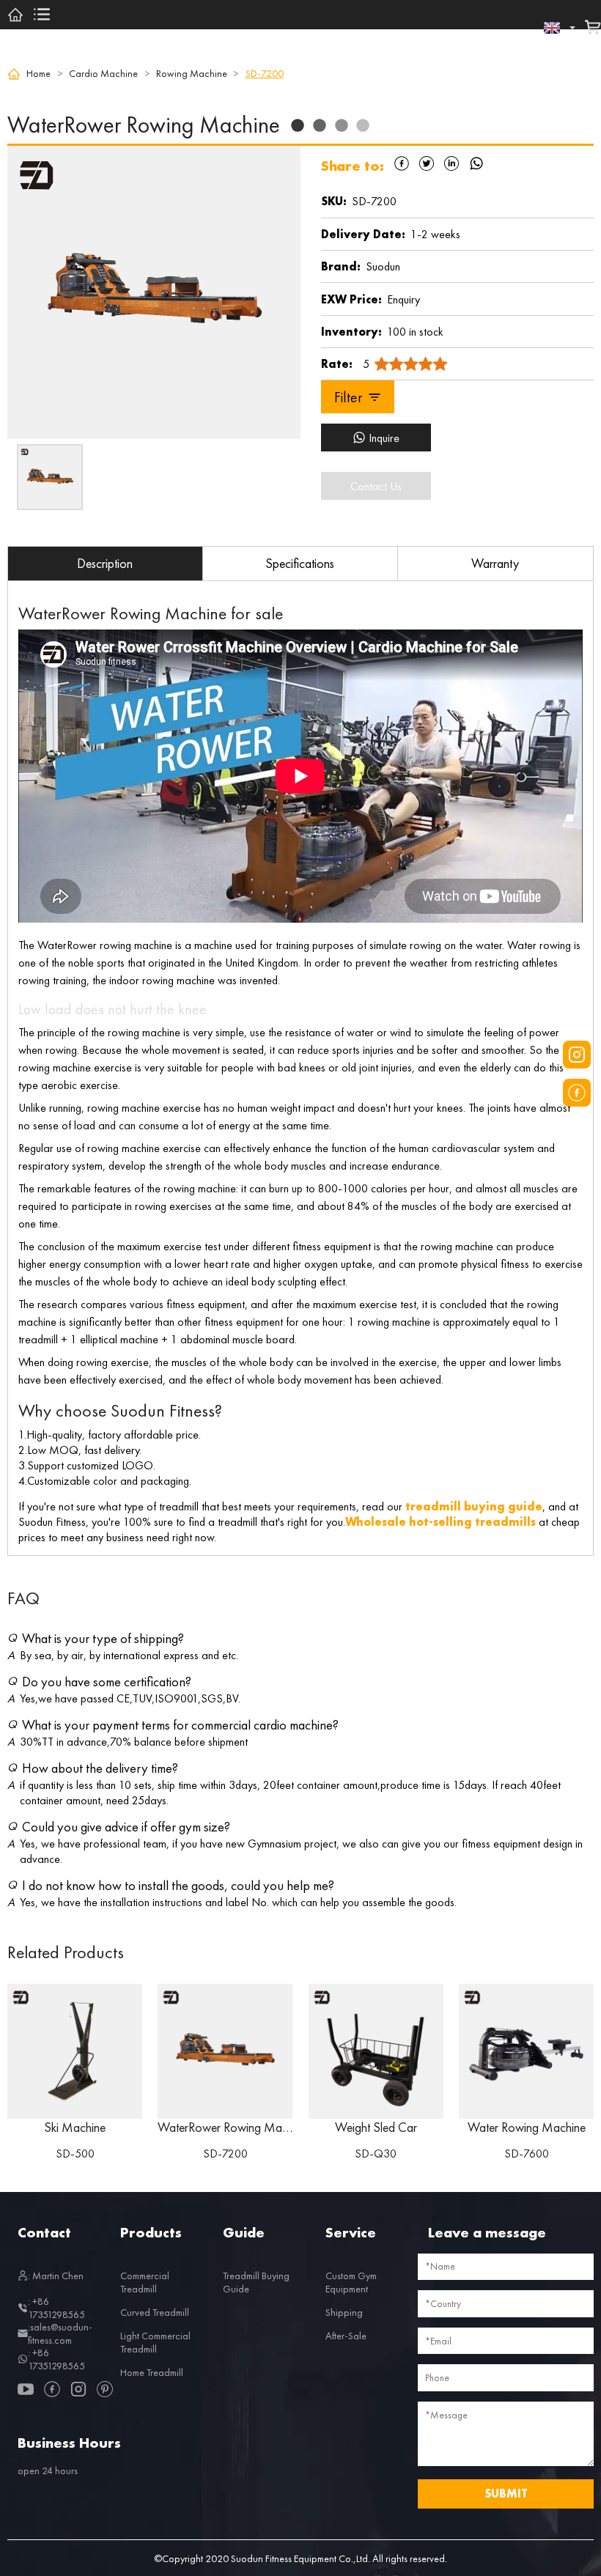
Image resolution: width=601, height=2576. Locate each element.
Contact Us (376, 486)
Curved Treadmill (155, 2312)
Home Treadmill (152, 2372)
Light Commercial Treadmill (155, 2342)
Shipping (344, 2312)
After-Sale (346, 2336)
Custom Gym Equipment (351, 2282)
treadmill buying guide (474, 1506)
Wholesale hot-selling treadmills (440, 1522)
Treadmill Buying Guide (256, 2282)
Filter (348, 397)
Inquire (384, 438)
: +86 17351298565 (56, 2308)
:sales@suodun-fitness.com (60, 2333)
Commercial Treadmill (145, 2282)
